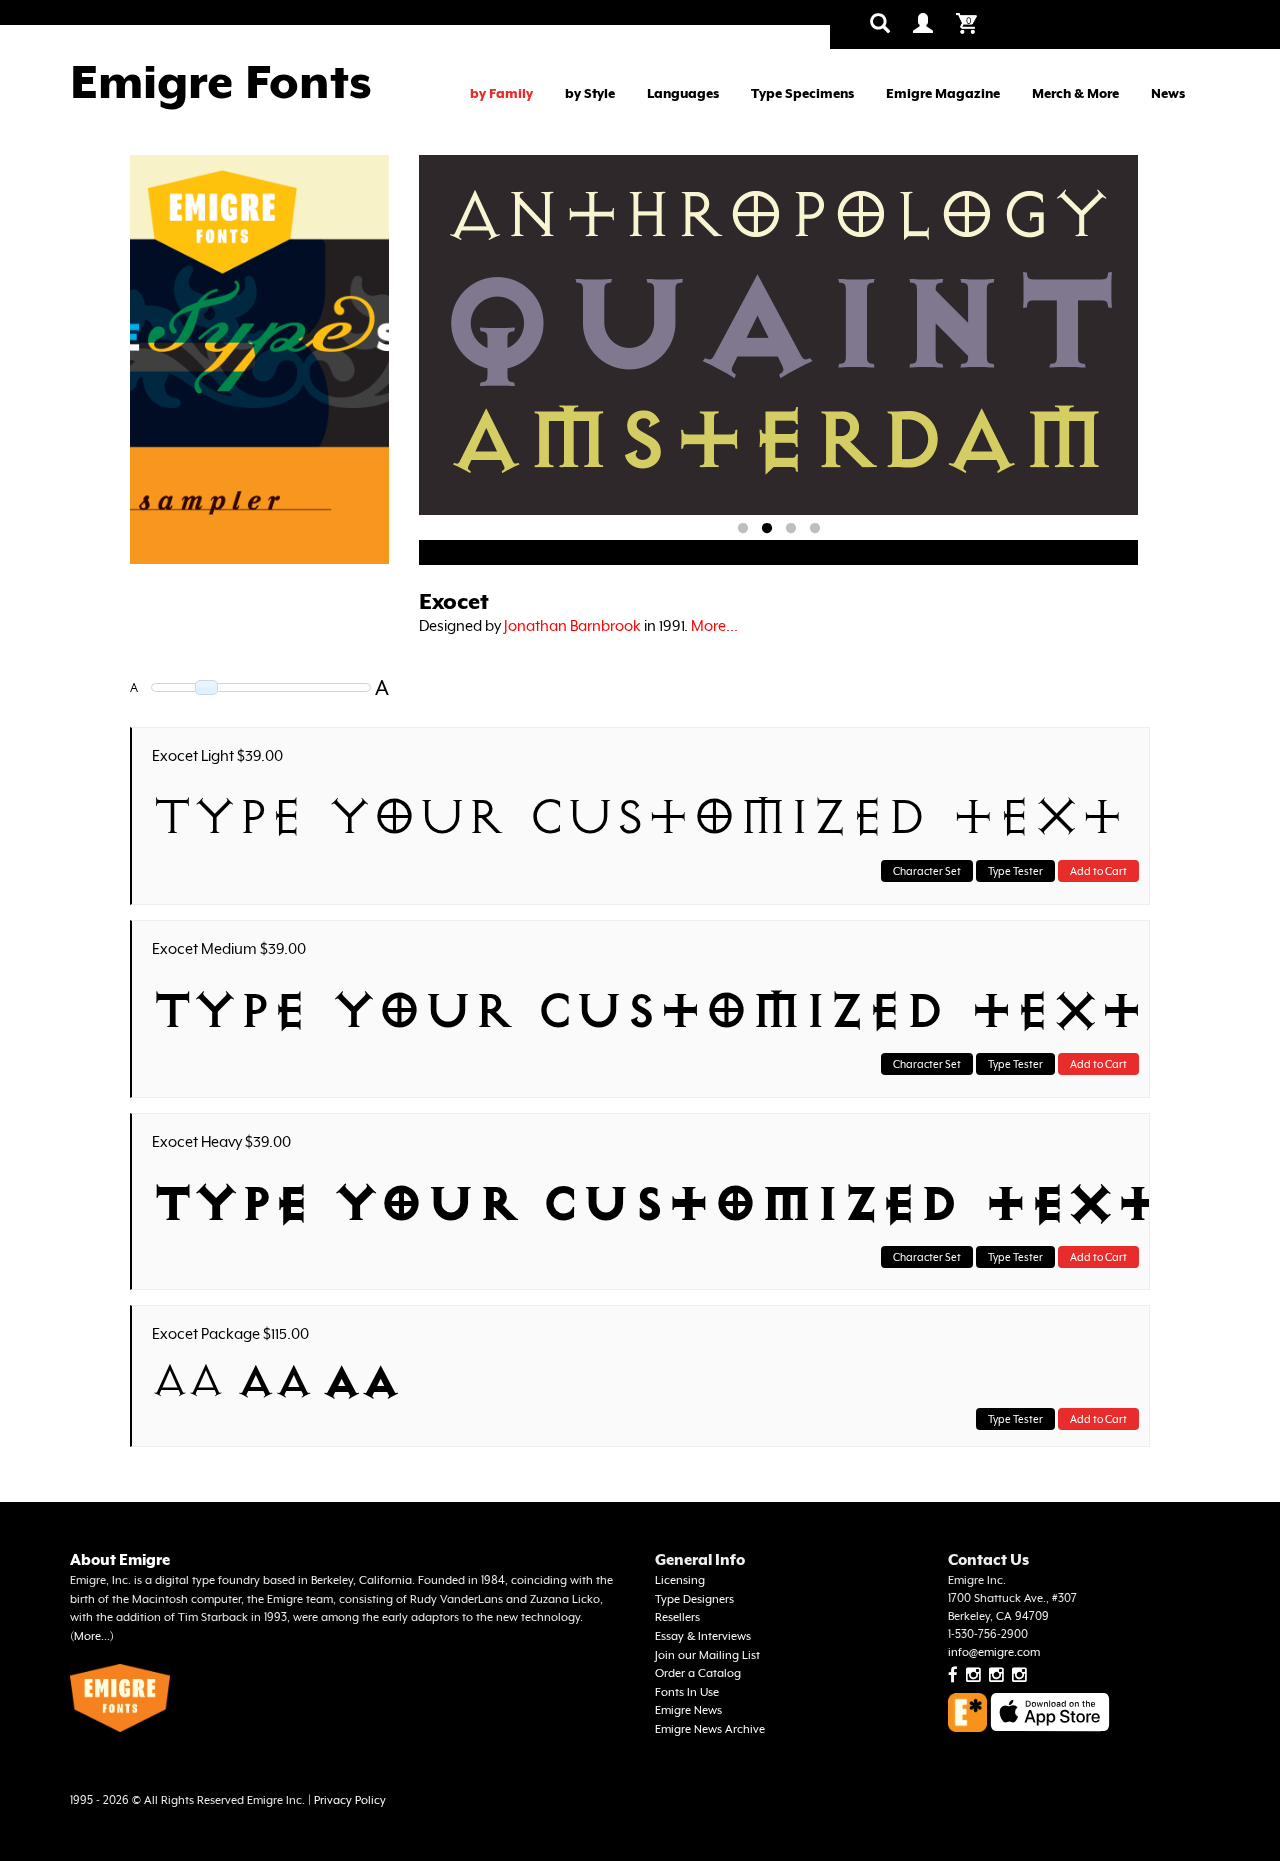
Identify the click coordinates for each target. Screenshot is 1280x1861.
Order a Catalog (698, 1673)
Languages (683, 93)
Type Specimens (802, 93)
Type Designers (694, 1599)
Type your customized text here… (645, 817)
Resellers (677, 1617)
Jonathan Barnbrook (572, 625)
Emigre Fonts (221, 82)
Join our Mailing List (707, 1655)
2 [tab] (767, 529)
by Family (501, 93)
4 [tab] (815, 529)
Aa (188, 1380)
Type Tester (1015, 871)
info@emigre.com (994, 1652)
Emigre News (688, 1710)
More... (714, 625)
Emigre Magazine (943, 93)
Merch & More (1075, 93)
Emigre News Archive (710, 1729)
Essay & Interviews (703, 1636)
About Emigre (120, 1559)
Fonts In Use (687, 1692)
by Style (590, 93)
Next (1109, 338)
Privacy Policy (350, 1800)
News (1168, 93)
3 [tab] (791, 529)
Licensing (680, 1580)
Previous (474, 338)
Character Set (927, 871)
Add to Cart (1098, 871)
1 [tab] (743, 529)
